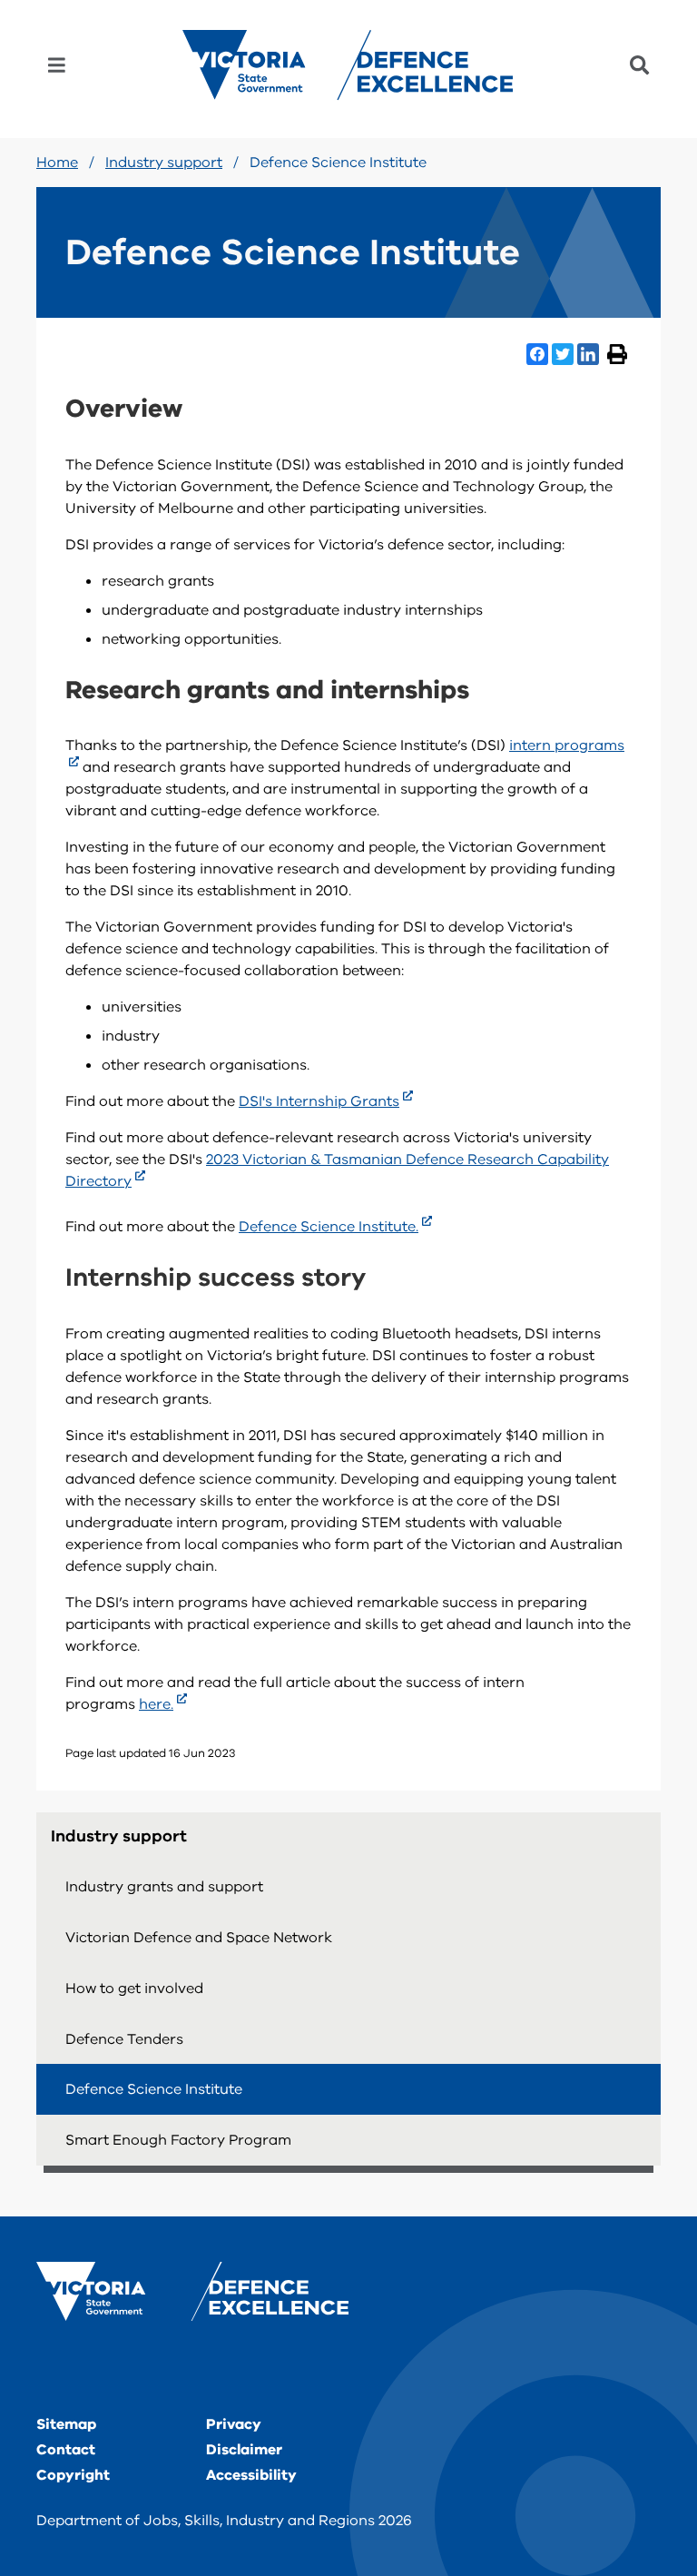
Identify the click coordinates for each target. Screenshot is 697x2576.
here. (156, 1704)
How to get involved (134, 1989)
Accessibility (251, 2475)
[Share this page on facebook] (537, 354)
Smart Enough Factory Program (178, 2140)
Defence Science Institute (154, 2089)
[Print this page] (617, 354)
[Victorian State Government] (192, 2292)
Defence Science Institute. (329, 1227)
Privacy (234, 2424)
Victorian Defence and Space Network (199, 1938)
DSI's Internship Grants (319, 1101)
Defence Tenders (124, 2039)
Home (57, 163)
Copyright (73, 2475)
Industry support (164, 163)
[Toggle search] (639, 65)
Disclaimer (244, 2450)
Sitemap (66, 2424)
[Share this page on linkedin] (588, 354)
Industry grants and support (164, 1887)
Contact (66, 2450)
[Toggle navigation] (57, 65)
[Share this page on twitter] (563, 354)
